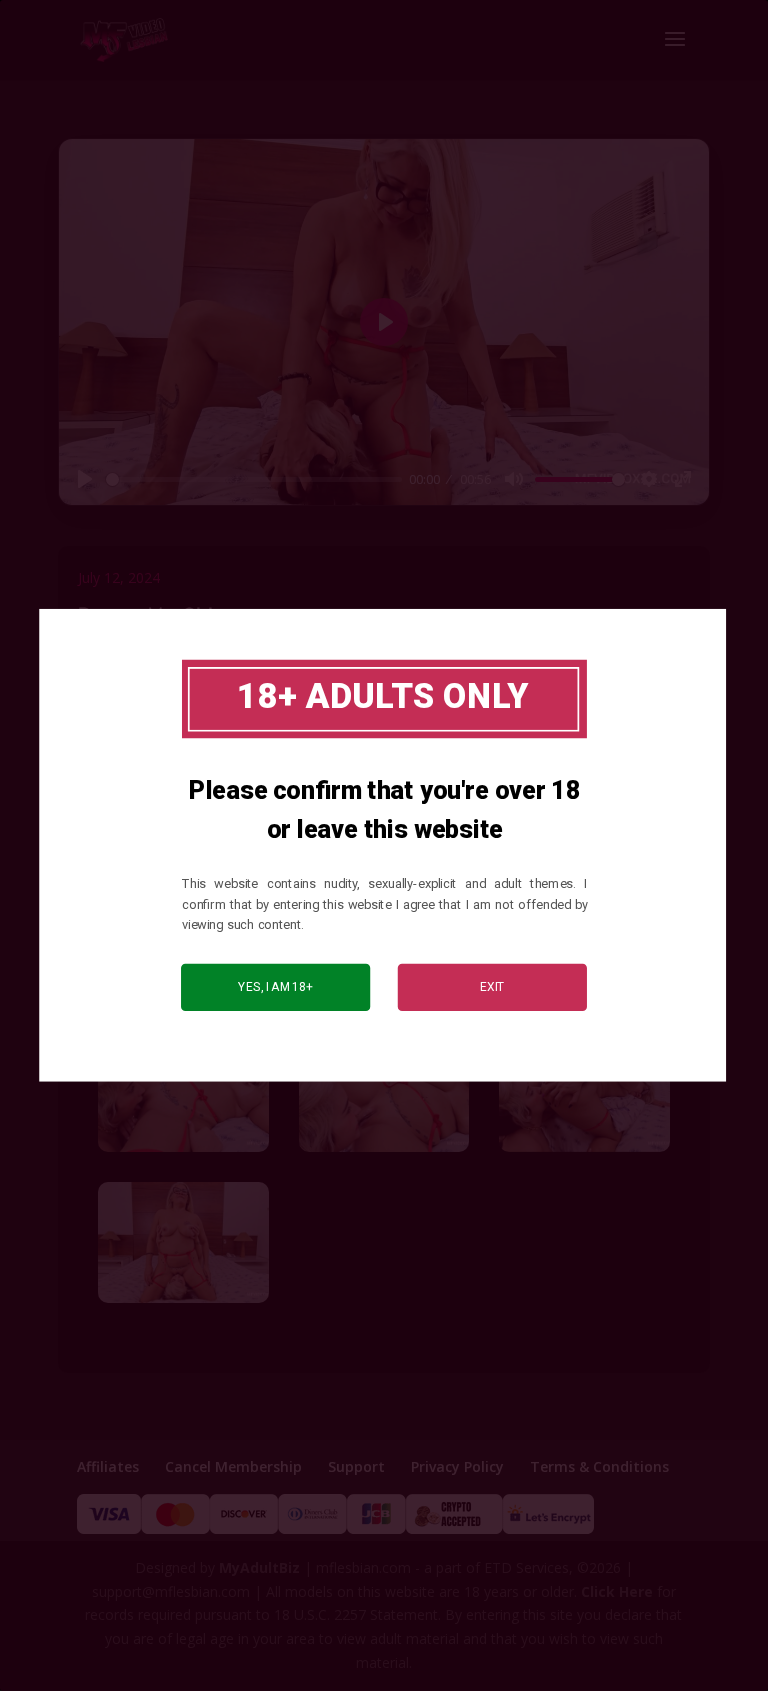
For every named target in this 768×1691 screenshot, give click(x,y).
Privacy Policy (457, 1466)
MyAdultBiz (259, 1567)
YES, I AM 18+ (275, 987)
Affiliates (108, 1466)
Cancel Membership (233, 1466)
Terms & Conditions (599, 1466)
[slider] (254, 479)
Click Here (617, 1591)
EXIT (492, 987)
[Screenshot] (183, 1151)
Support (356, 1466)
